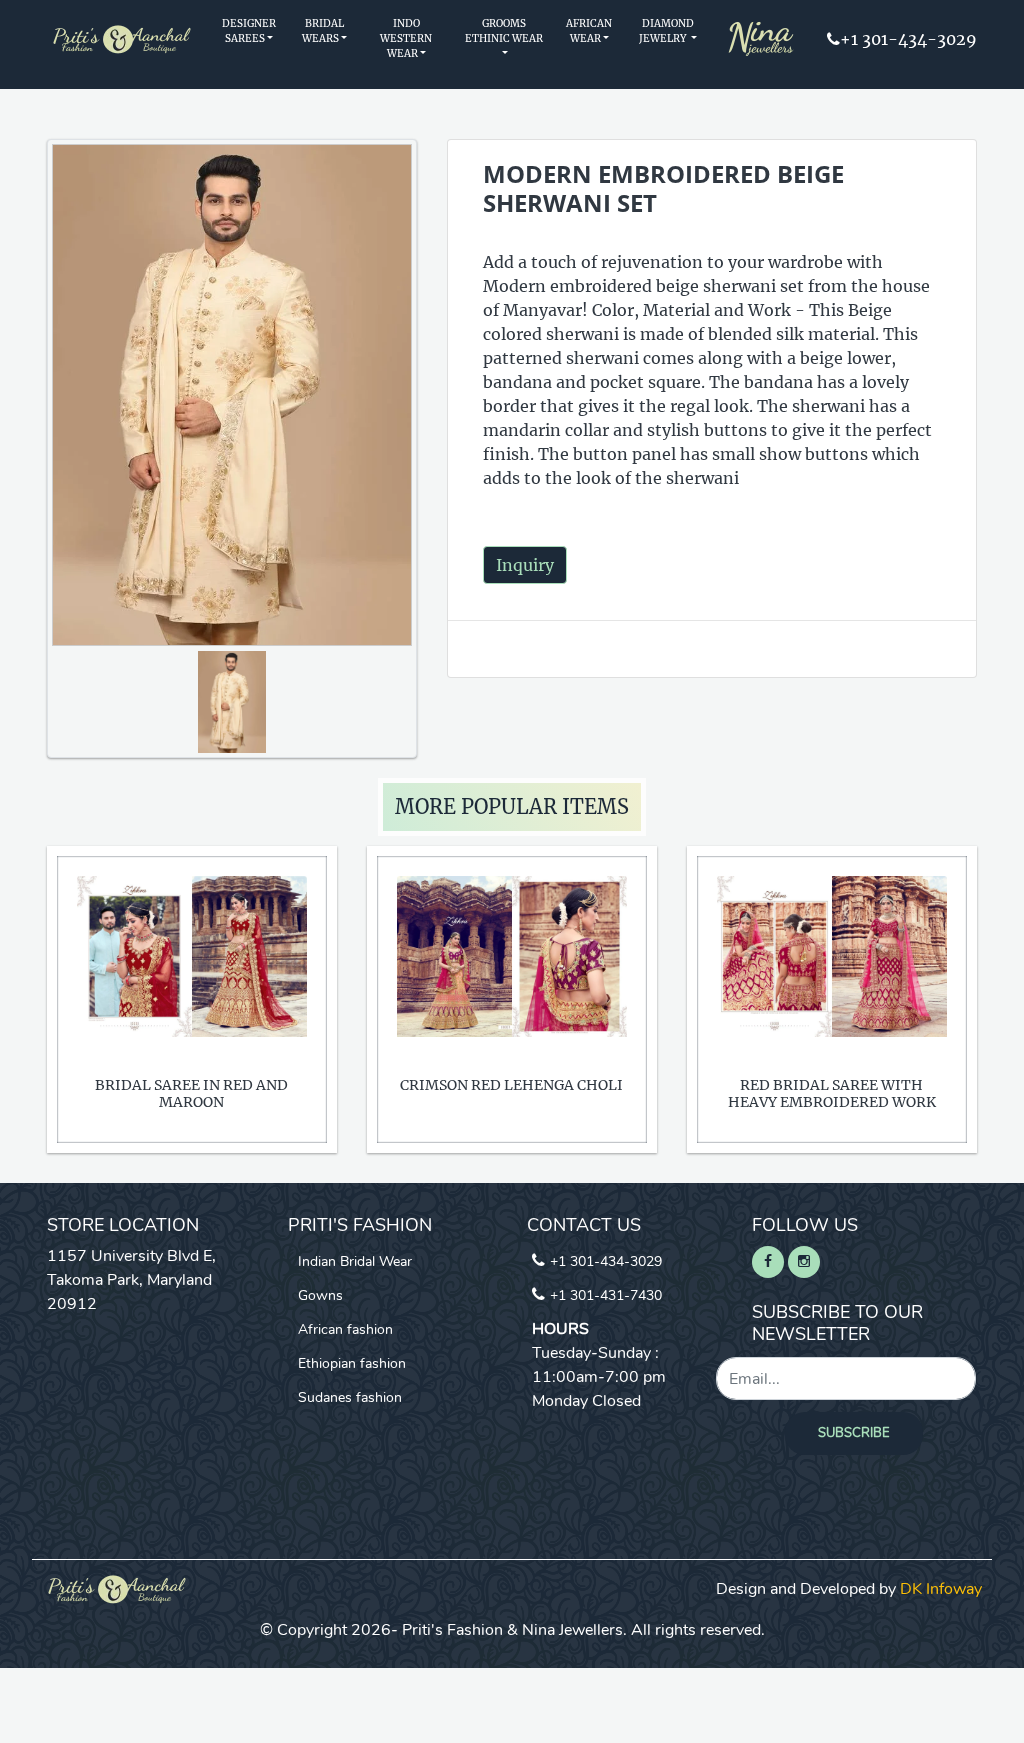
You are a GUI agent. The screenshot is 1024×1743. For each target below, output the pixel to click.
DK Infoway (941, 1589)
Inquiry (525, 565)
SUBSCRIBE (854, 1433)
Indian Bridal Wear (355, 1261)
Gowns (320, 1295)
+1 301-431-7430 (606, 1295)
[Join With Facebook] (768, 1262)
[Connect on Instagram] (804, 1262)
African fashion (345, 1329)
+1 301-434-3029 (908, 39)
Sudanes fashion (350, 1397)
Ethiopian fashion (352, 1363)
